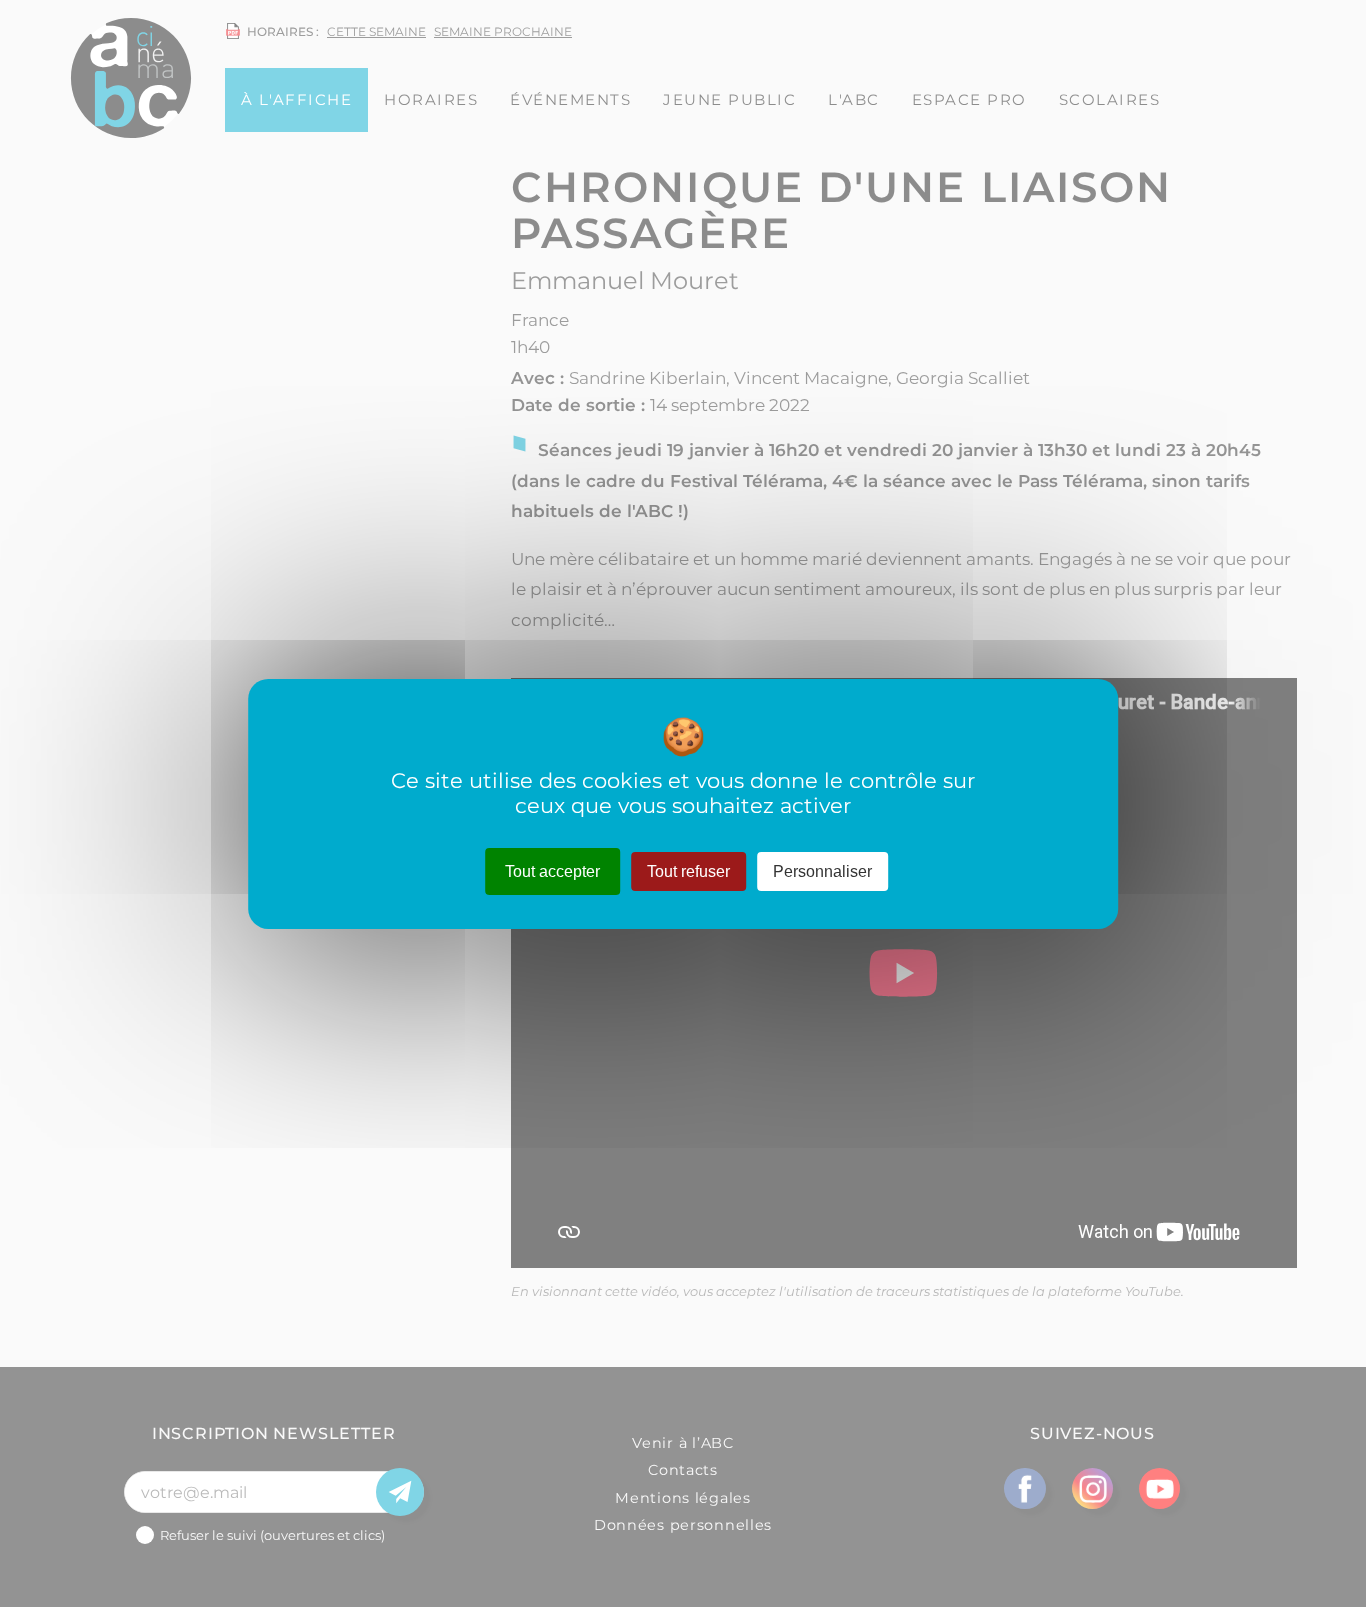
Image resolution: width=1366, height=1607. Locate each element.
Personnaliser (822, 870)
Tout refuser (688, 870)
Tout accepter (552, 870)
